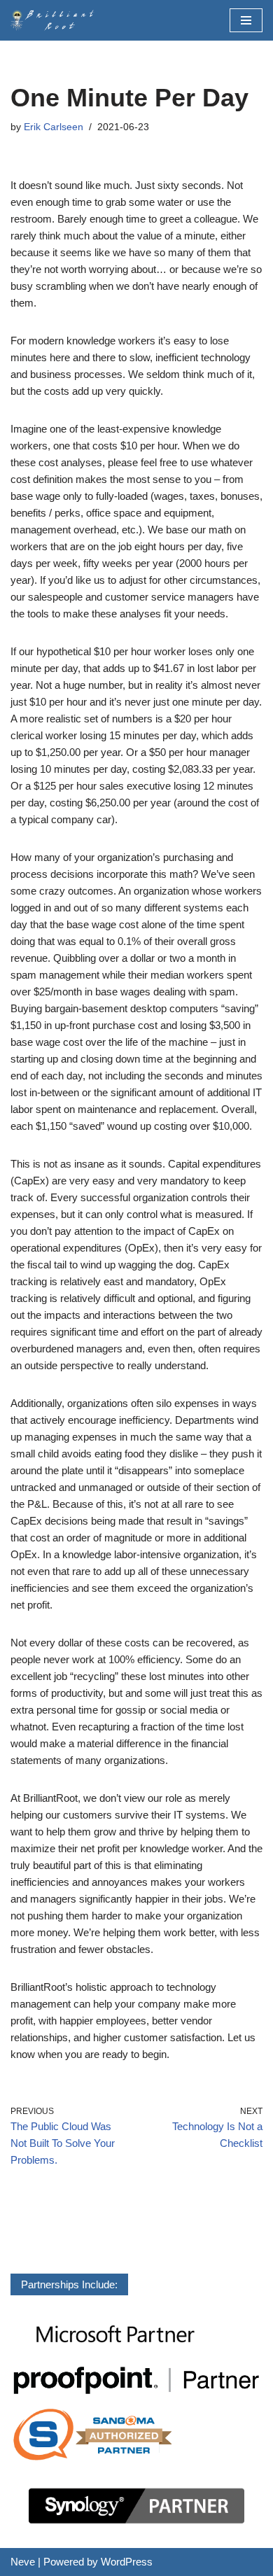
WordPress (127, 2562)
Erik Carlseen (54, 127)
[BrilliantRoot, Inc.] (56, 20)
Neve (23, 2562)
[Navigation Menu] (246, 20)
